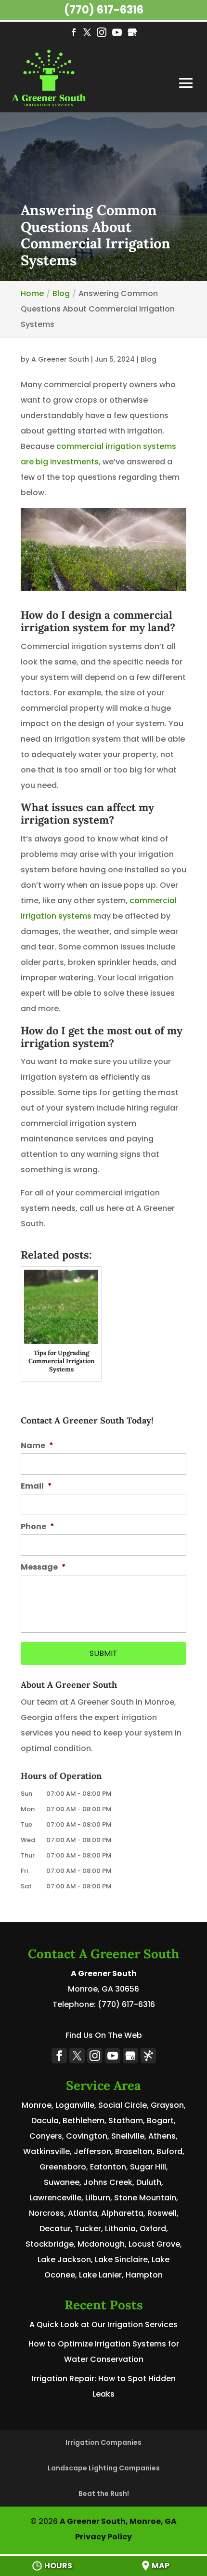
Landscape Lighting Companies (104, 2468)
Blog (149, 359)
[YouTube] (117, 34)
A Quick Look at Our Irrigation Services (103, 2325)
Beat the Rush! (104, 2494)
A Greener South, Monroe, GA (118, 2521)
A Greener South (60, 359)
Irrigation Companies (103, 2442)
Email (36, 1486)
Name (37, 1446)
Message (43, 1567)
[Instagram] (102, 34)
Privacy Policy (103, 2537)
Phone (38, 1527)
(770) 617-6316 (104, 10)
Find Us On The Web (104, 2035)
